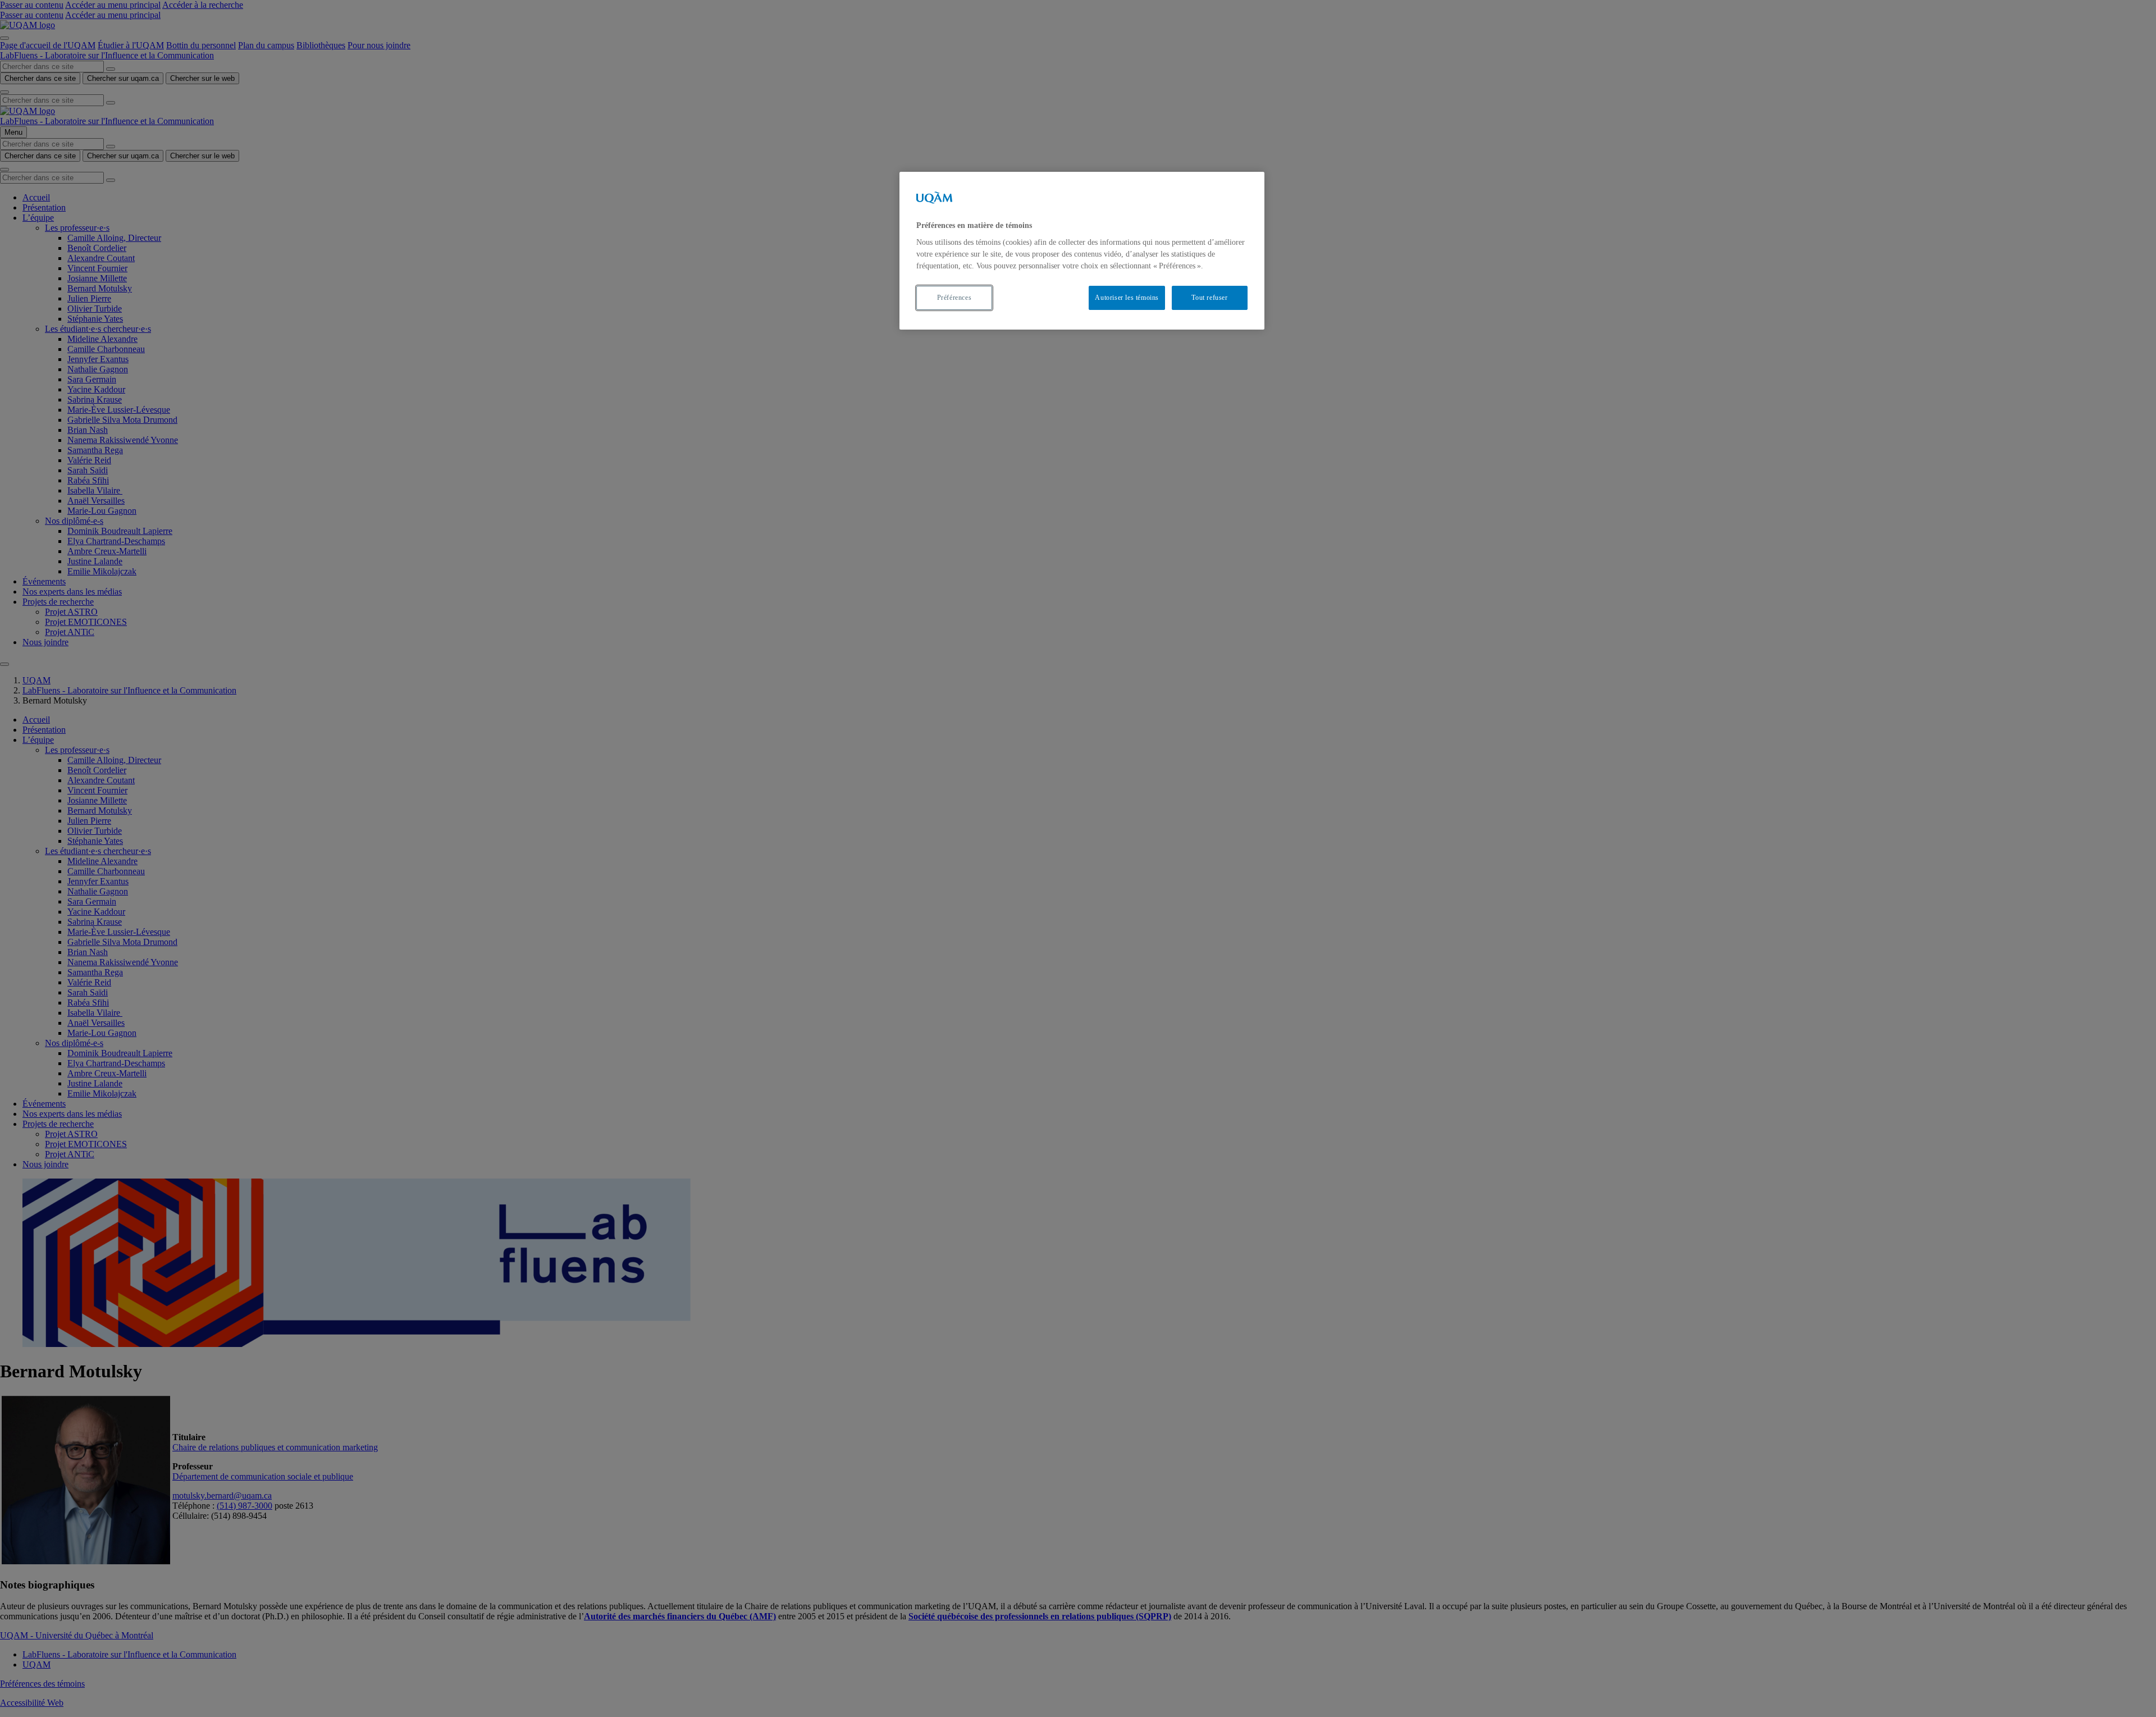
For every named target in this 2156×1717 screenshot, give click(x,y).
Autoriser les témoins (1127, 298)
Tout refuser (1209, 298)
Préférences (954, 298)
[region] (1082, 251)
